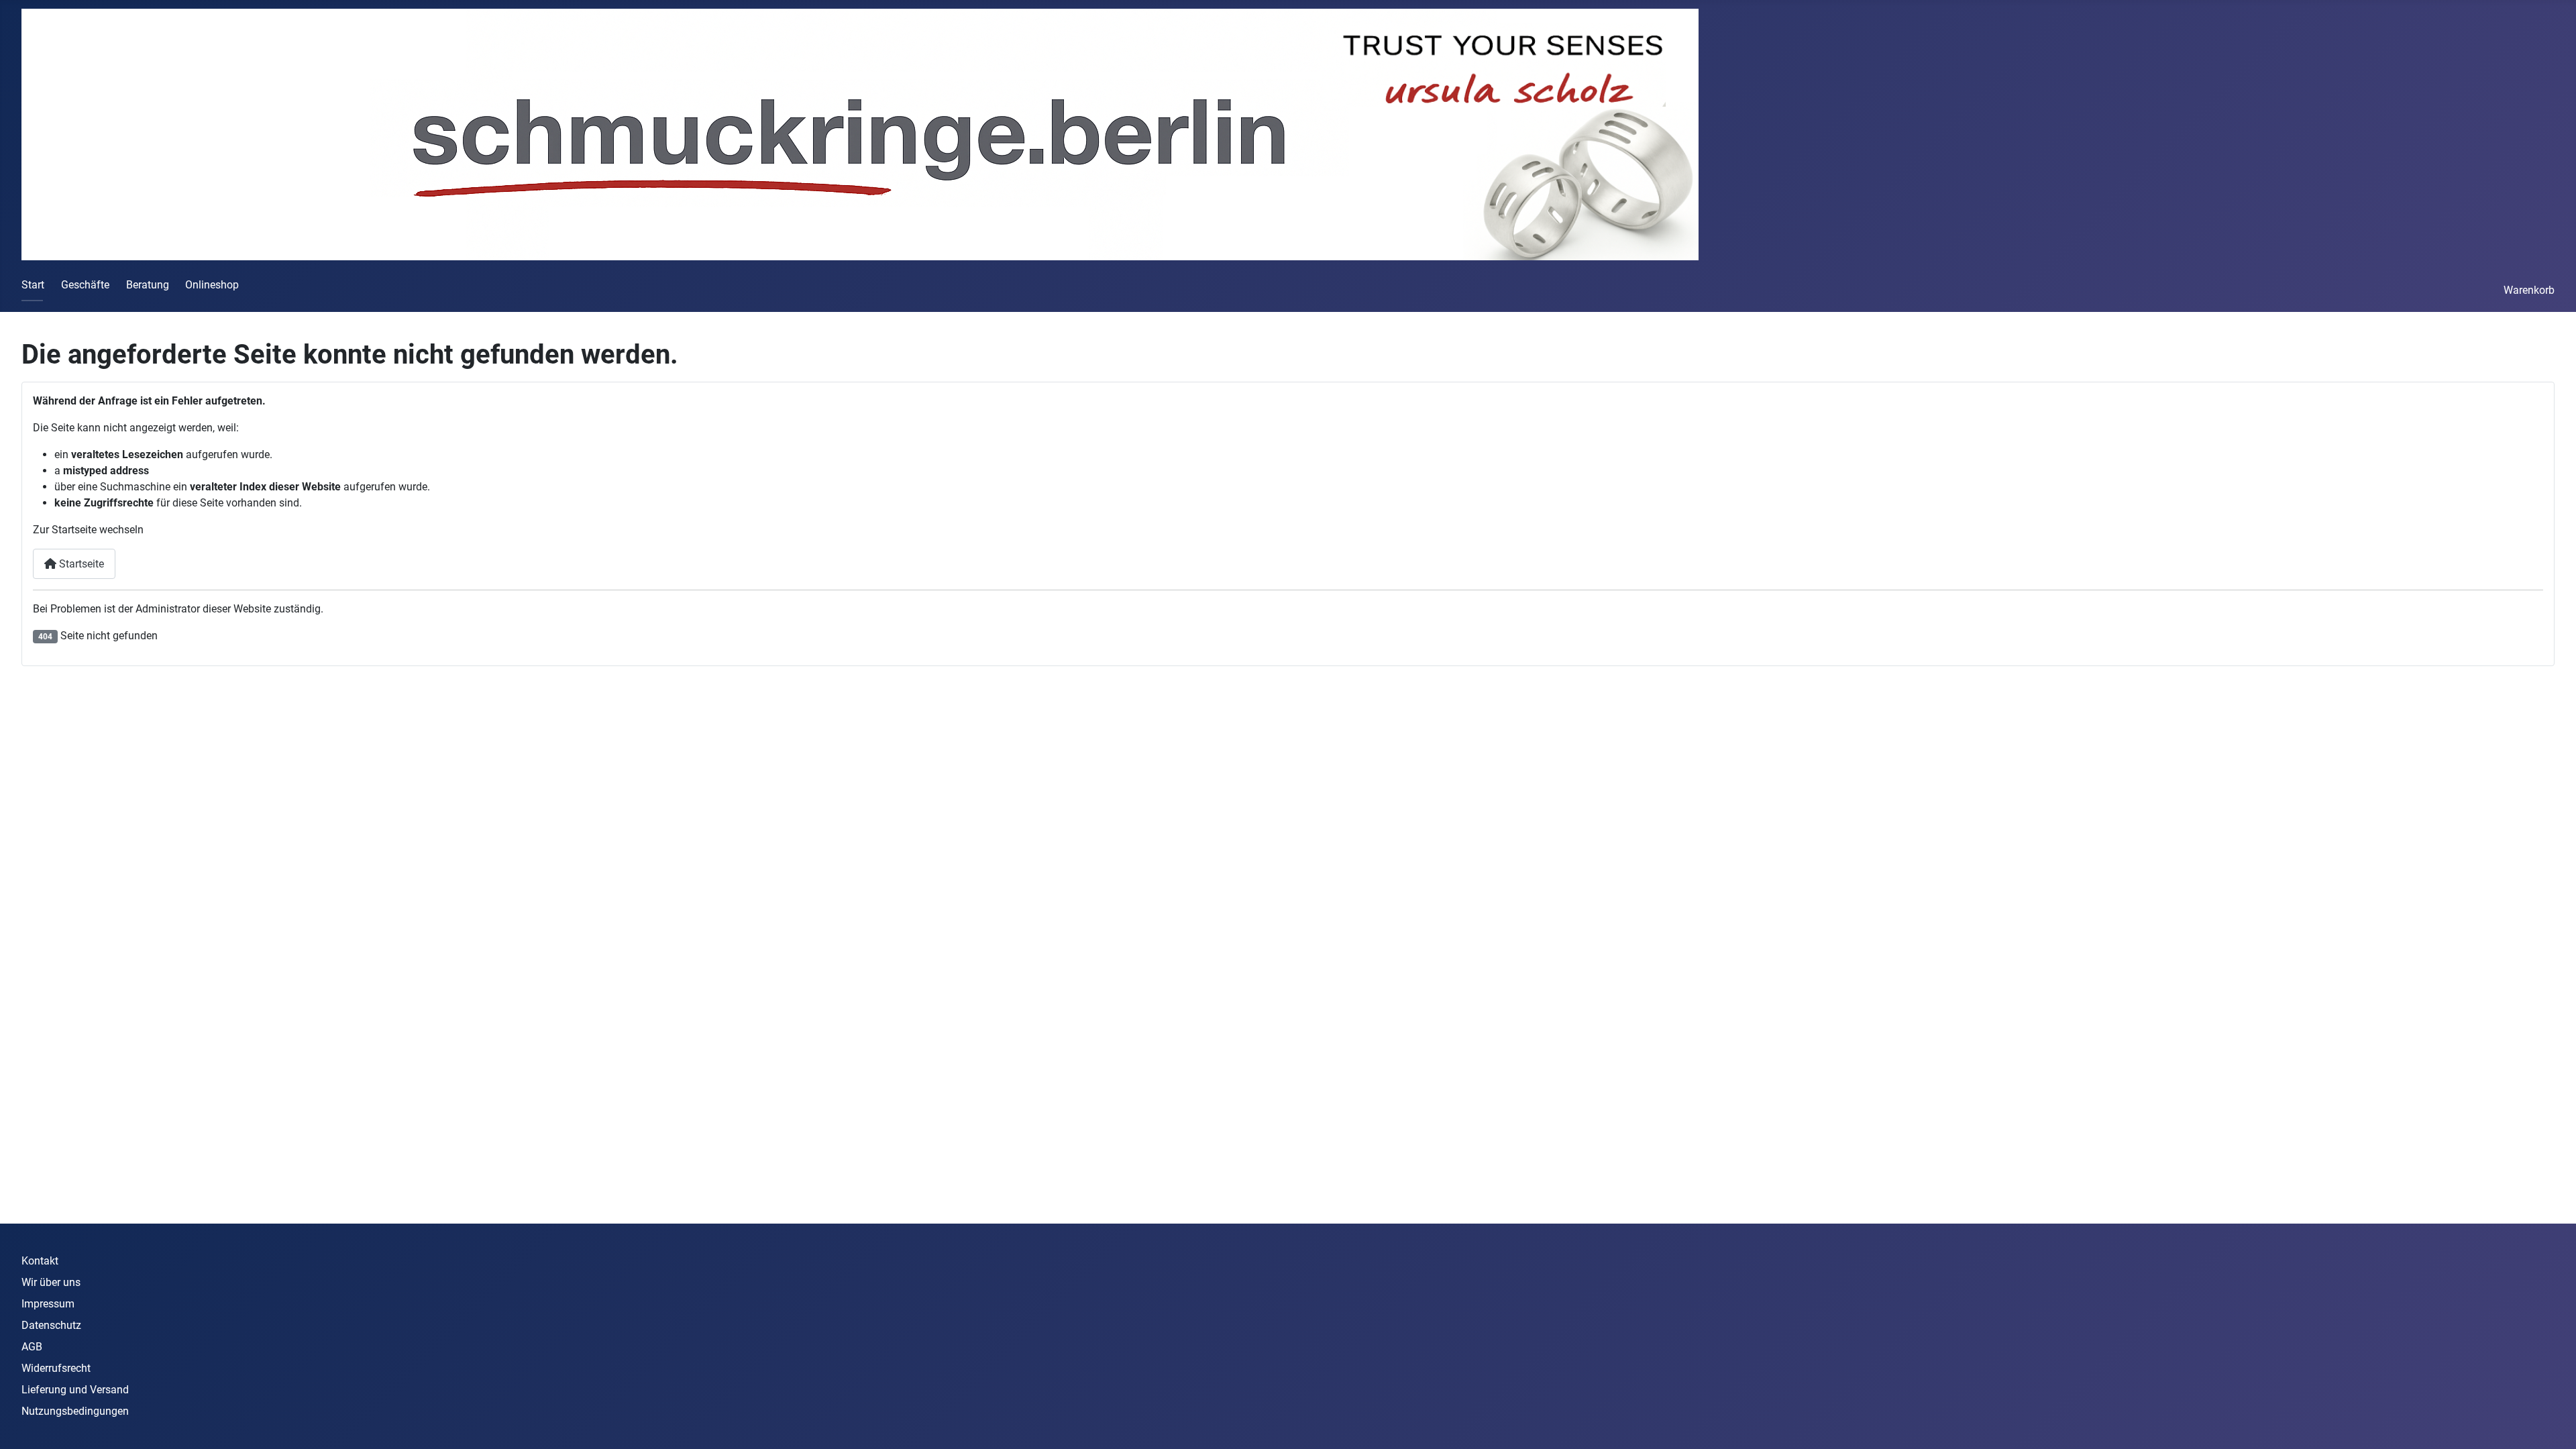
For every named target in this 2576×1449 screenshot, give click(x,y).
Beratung (148, 285)
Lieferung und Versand (75, 1390)
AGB (32, 1347)
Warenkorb (2529, 290)
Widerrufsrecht (56, 1368)
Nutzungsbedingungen (75, 1411)
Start (33, 285)
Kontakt (40, 1261)
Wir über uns (51, 1282)
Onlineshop (212, 285)
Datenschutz (51, 1325)
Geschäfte (85, 285)
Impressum (48, 1304)
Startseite (80, 564)
